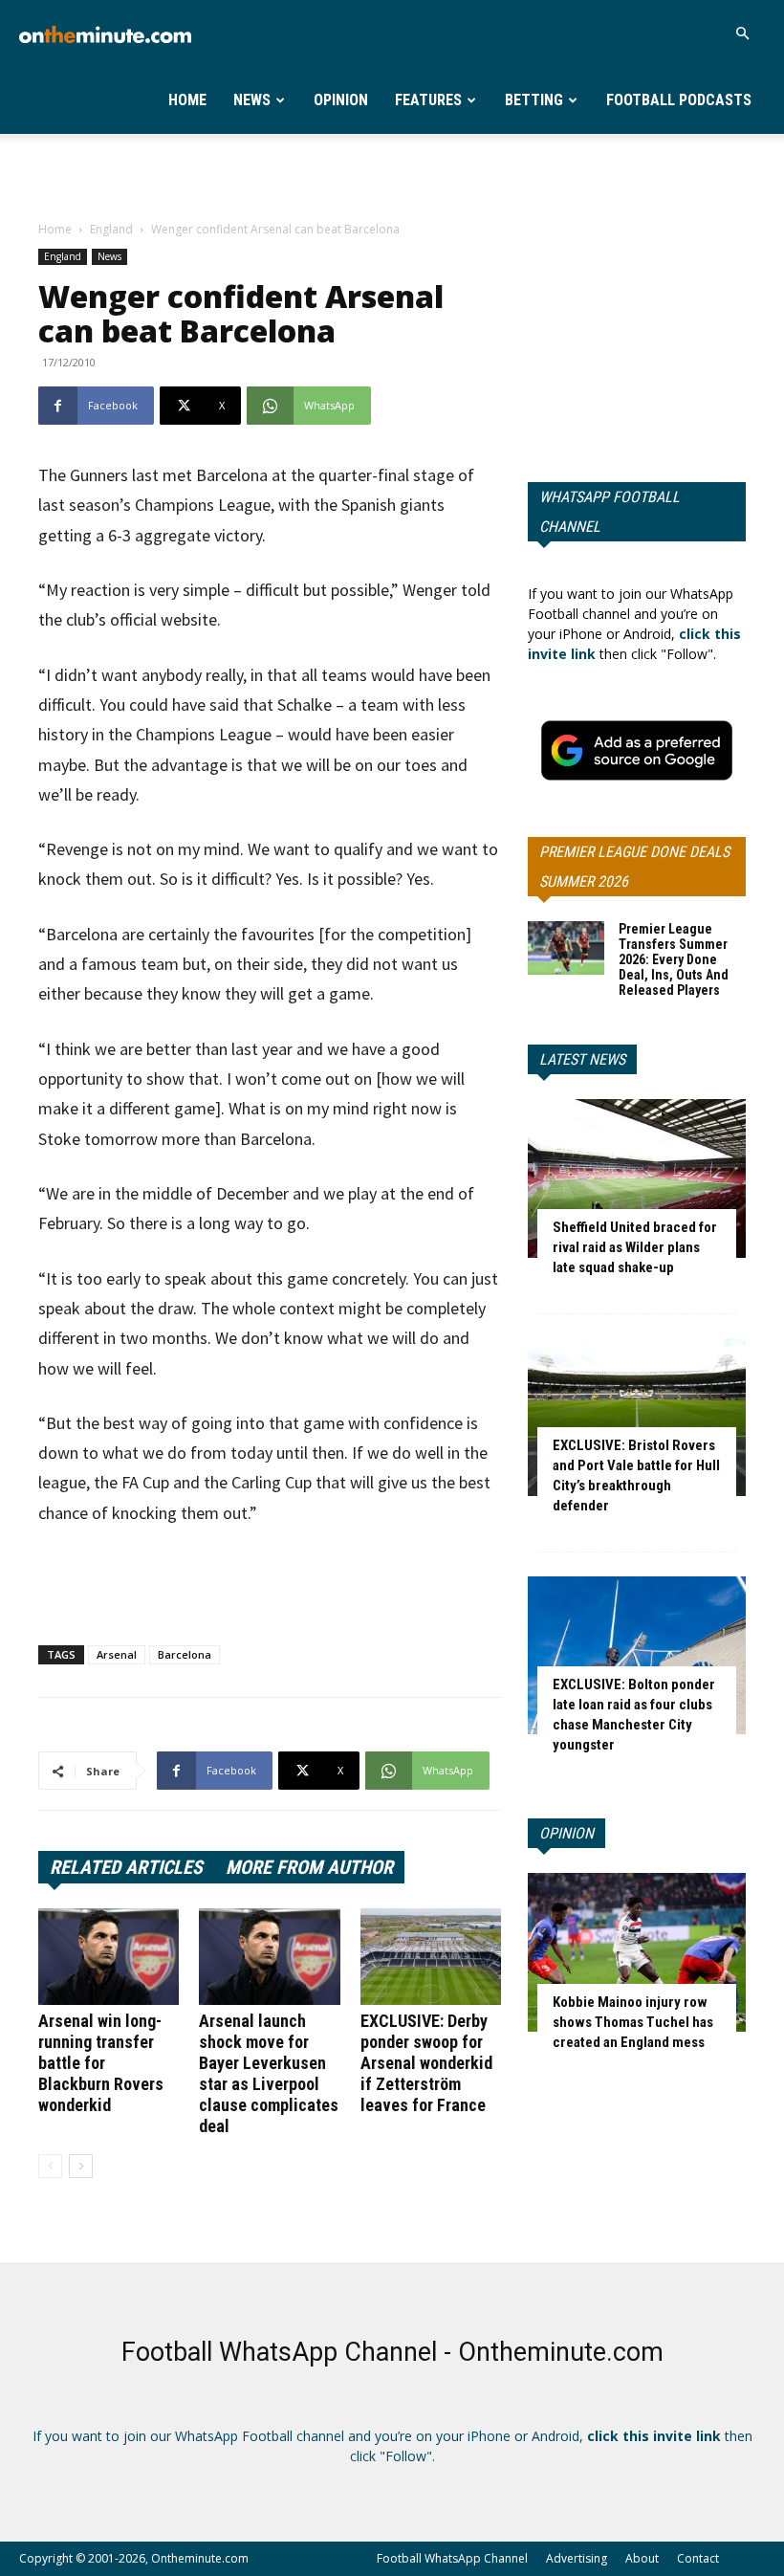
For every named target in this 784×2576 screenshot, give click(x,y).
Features (428, 100)
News (252, 100)
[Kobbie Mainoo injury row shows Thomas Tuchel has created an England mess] (637, 1952)
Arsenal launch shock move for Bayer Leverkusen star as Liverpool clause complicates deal (269, 2073)
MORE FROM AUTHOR (309, 1867)
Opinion (341, 100)
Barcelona (185, 1654)
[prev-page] (50, 2166)
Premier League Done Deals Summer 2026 (634, 867)
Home (187, 100)
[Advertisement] (392, 176)
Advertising (577, 2558)
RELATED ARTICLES (126, 1867)
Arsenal (117, 1654)
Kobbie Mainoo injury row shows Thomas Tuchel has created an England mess (633, 2022)
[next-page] (81, 2166)
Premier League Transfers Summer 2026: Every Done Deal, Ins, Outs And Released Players (674, 959)
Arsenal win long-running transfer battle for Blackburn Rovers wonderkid (101, 2063)
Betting (534, 100)
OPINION (566, 1833)
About (642, 2558)
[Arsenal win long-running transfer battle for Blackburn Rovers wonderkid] (109, 1957)
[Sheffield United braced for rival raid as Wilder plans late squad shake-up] (637, 1178)
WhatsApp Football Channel (610, 512)
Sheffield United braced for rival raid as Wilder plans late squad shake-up (635, 1247)
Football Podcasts (679, 100)
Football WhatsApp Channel (452, 2558)
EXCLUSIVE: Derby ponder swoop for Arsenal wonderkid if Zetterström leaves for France (426, 2063)
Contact (698, 2558)
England (111, 229)
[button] (742, 34)
